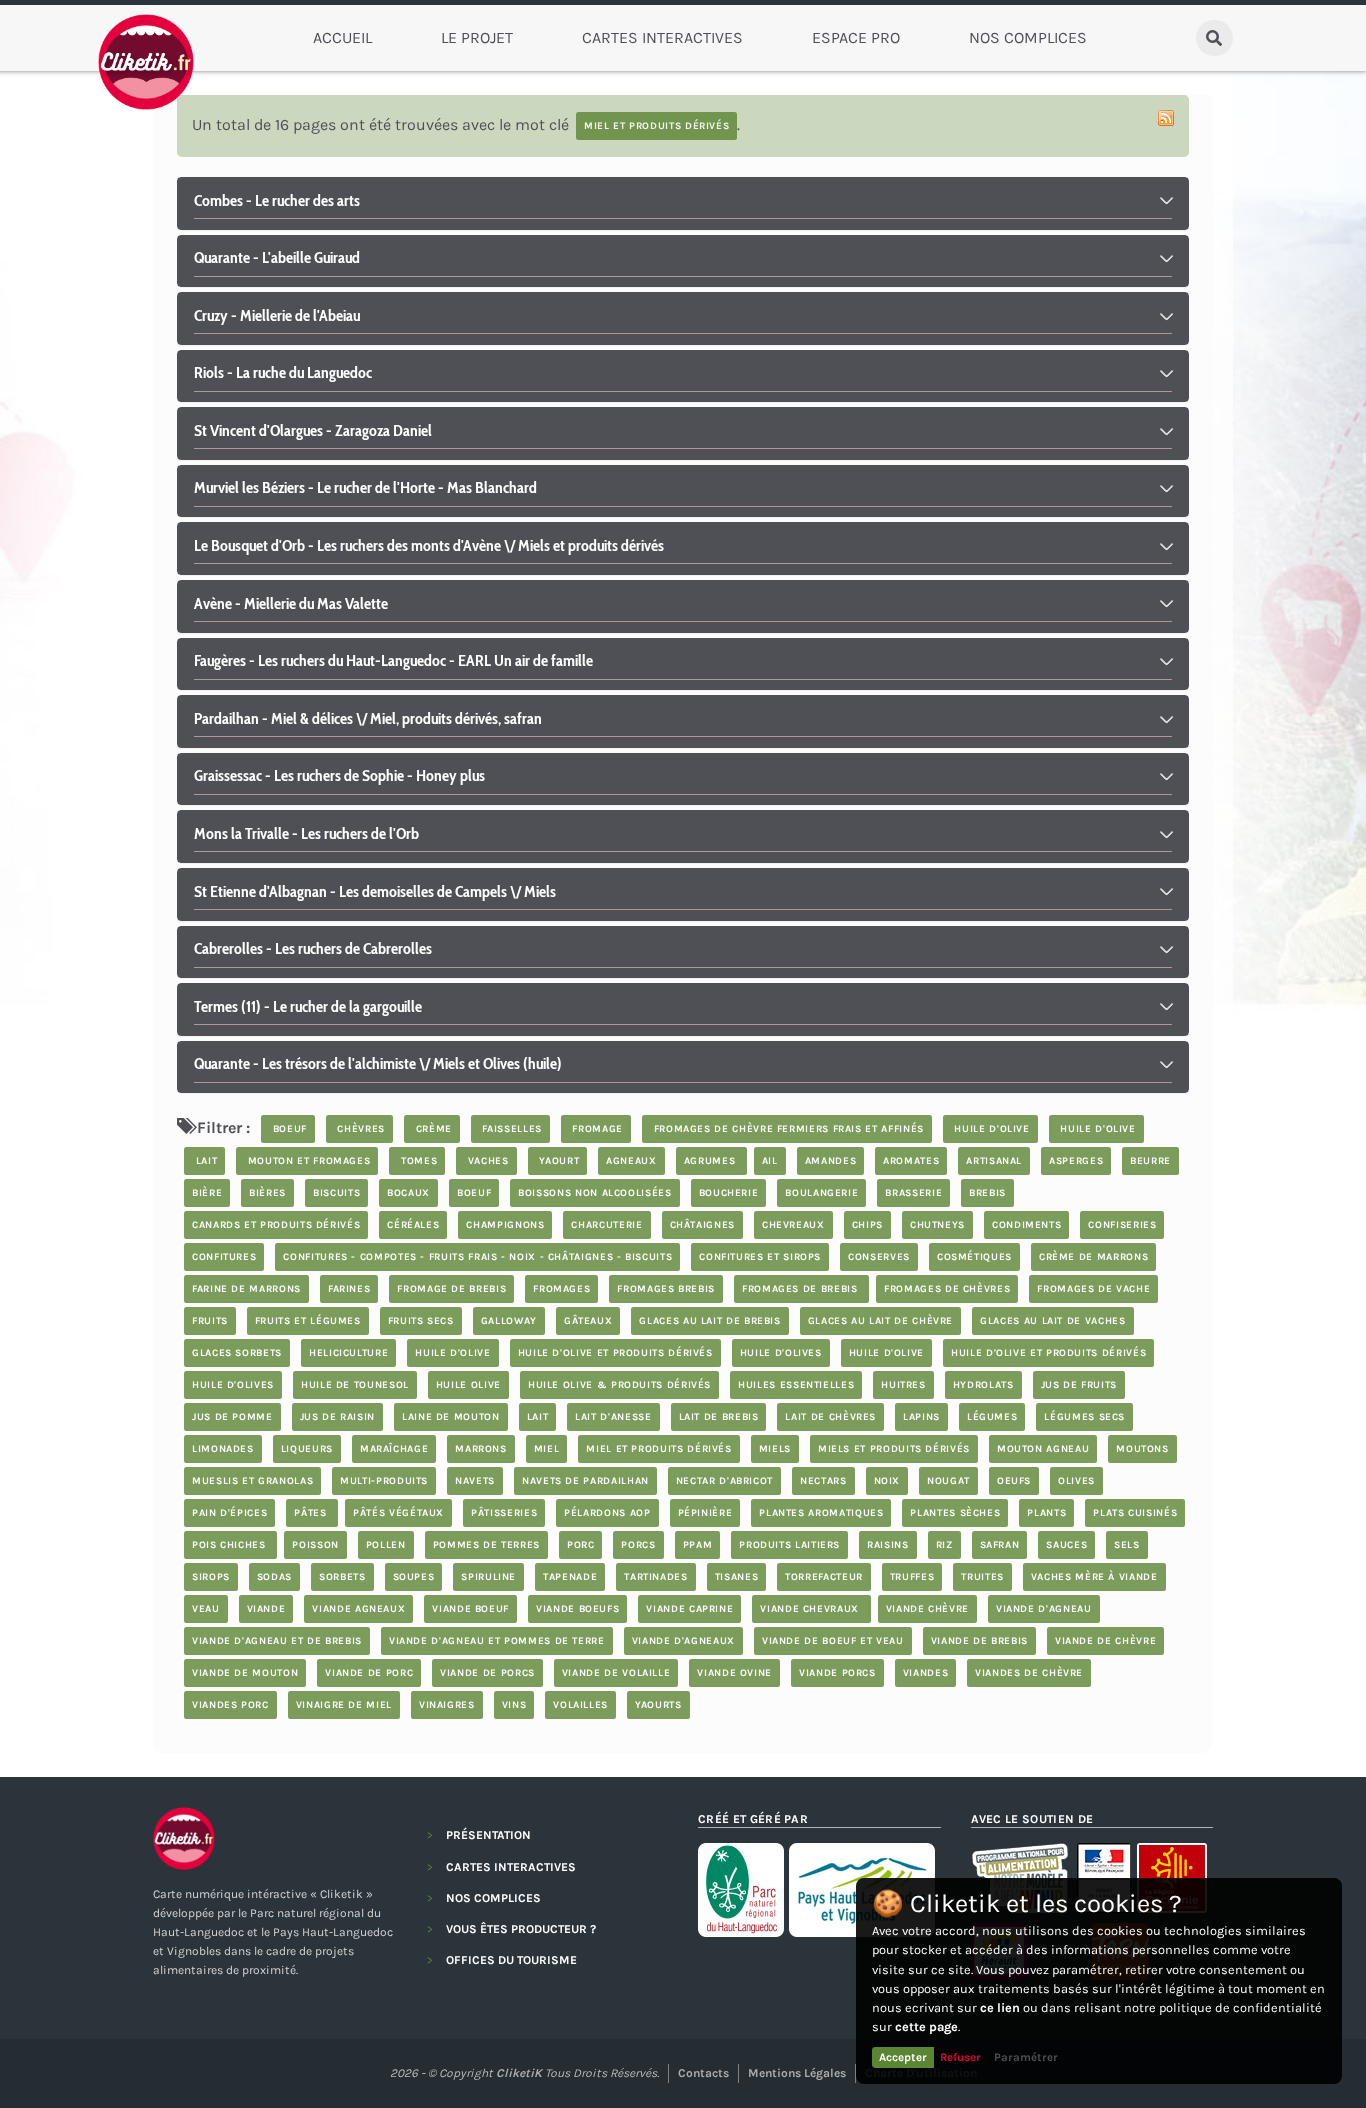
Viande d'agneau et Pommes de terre (497, 1641)
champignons (505, 1225)
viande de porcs (487, 1673)
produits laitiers (789, 1545)
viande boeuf (470, 1609)
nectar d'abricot (724, 1481)
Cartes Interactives (662, 37)
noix (887, 1481)
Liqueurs (307, 1449)
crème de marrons (1093, 1257)
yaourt (557, 1161)
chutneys (937, 1225)
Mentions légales (797, 2073)
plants (1046, 1513)
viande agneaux (358, 1609)
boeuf (288, 1129)
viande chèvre (927, 1609)
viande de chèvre (1105, 1641)
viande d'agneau (1044, 1609)
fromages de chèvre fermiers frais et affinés (787, 1129)
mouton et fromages (307, 1161)
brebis (987, 1193)
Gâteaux (588, 1321)
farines (349, 1289)
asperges (1076, 1161)
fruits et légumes (308, 1321)
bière (207, 1193)
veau (206, 1609)
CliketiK (519, 2073)
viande (266, 1609)
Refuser (960, 2057)
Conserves (879, 1257)
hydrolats (983, 1385)
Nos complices (1028, 37)
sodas (274, 1577)
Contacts (703, 2073)
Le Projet (477, 37)
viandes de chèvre (1029, 1673)
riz (944, 1545)
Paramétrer (1026, 2057)
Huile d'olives (781, 1353)
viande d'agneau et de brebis (277, 1641)
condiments (1026, 1225)
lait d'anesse (613, 1417)
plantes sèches (955, 1513)
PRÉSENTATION (488, 1835)
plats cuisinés (1135, 1513)
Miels (775, 1449)
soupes (414, 1577)
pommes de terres (486, 1545)
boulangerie (821, 1193)
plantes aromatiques (821, 1513)
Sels (1127, 1545)
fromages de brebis (801, 1289)
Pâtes (312, 1513)
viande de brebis (979, 1641)
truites (982, 1577)
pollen (386, 1545)
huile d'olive (990, 1129)
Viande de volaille (616, 1673)
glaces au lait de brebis (709, 1321)
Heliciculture (348, 1353)
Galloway (509, 1321)
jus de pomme (232, 1417)
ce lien (1000, 2007)
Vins (514, 1705)
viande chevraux (811, 1609)
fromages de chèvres (947, 1289)
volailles (580, 1705)
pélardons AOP (607, 1513)
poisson (315, 1545)
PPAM (698, 1545)
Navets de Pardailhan (585, 1481)
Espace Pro (856, 37)
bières (267, 1193)
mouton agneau (1043, 1449)
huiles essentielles (796, 1385)
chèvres (359, 1129)
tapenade (570, 1577)
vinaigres (447, 1705)
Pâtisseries (504, 1513)
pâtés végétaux (398, 1513)
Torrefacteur (824, 1577)
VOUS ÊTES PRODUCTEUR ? (521, 1929)
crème (432, 1129)
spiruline (488, 1577)
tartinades (655, 1577)
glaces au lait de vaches (1052, 1321)
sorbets (342, 1577)
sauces (1066, 1545)
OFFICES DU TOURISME (511, 1960)
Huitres (903, 1385)
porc (581, 1545)
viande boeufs (577, 1609)
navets (475, 1481)
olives (1076, 1481)
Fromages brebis (666, 1289)
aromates (911, 1161)
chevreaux (793, 1225)
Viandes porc (230, 1705)
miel (547, 1449)
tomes (417, 1161)
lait (204, 1161)
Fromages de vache (1093, 1289)
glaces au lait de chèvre (880, 1321)
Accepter (903, 2057)
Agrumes (711, 1161)
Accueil (342, 37)
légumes (992, 1417)
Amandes (830, 1161)
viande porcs (837, 1673)
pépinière (705, 1513)
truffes (912, 1577)
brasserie (913, 1193)
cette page (926, 2026)
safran (1000, 1545)
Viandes (925, 1673)
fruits (210, 1321)
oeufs (1014, 1481)
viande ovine (734, 1673)
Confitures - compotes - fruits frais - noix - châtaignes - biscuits (477, 1257)
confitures (224, 1257)
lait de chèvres (830, 1417)
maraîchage (394, 1449)
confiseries (1122, 1225)
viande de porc (369, 1673)
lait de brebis (719, 1417)
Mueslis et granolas (252, 1481)
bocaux (408, 1193)
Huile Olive (468, 1385)
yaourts (658, 1705)
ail (770, 1161)
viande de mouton (245, 1673)
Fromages (561, 1289)
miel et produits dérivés (658, 1449)
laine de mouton (451, 1417)
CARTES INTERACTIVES (511, 1867)
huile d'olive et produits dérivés (615, 1353)
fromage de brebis (451, 1289)
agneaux (631, 1161)
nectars (823, 1481)
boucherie (729, 1193)
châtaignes (702, 1225)
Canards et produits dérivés (276, 1225)
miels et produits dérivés (894, 1449)
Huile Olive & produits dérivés (619, 1385)
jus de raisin (337, 1417)
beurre (1150, 1161)
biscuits (336, 1193)
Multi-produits (384, 1481)
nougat (948, 1481)
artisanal (994, 1161)
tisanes (736, 1577)
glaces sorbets (237, 1353)
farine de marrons (246, 1289)
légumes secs (1084, 1417)
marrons (480, 1449)
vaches (486, 1161)
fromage (596, 1129)
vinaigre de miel (344, 1705)
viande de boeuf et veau (833, 1641)
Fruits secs (421, 1321)
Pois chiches (230, 1545)
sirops (211, 1577)
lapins (921, 1417)
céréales (413, 1225)
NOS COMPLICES (493, 1898)
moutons (1142, 1449)
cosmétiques (974, 1257)
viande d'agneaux (683, 1641)
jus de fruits (1079, 1385)
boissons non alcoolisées (594, 1193)
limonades (223, 1449)
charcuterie (606, 1225)
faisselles (510, 1129)
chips (867, 1225)
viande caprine (689, 1609)
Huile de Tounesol (355, 1385)
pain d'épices (229, 1513)
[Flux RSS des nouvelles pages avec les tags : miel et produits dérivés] (1166, 118)
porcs (638, 1545)
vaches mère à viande (1094, 1577)
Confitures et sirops (760, 1257)
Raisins (887, 1545)
